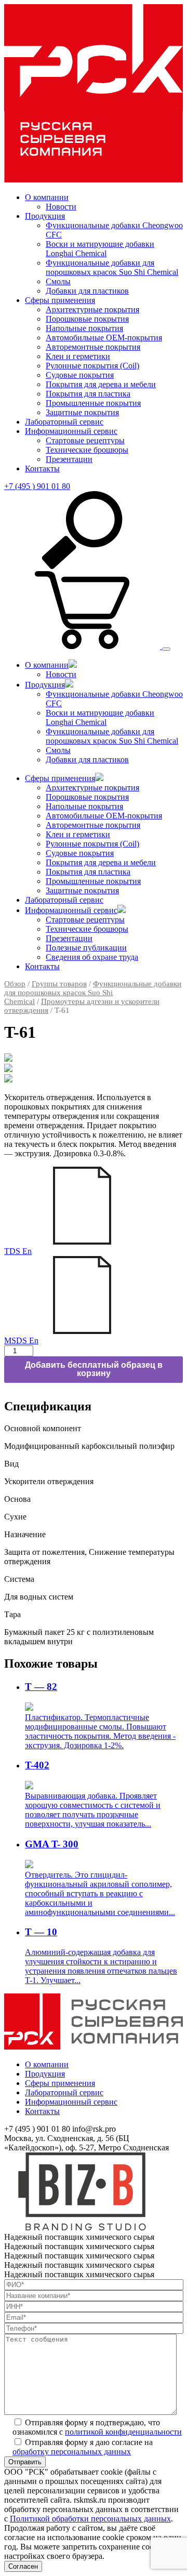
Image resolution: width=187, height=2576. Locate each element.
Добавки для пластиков (87, 291)
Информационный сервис (71, 431)
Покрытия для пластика (88, 394)
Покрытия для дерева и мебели (101, 384)
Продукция (45, 216)
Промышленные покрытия (93, 403)
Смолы (58, 281)
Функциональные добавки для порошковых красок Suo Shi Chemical (112, 267)
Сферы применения (60, 300)
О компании (47, 197)
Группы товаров (59, 984)
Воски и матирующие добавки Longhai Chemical (100, 249)
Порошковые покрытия (87, 319)
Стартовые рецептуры (85, 440)
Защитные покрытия (82, 412)
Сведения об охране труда (92, 957)
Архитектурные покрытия (92, 309)
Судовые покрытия (80, 375)
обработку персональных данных (72, 2452)
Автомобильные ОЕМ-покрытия (104, 338)
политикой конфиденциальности (123, 2432)
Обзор (15, 984)
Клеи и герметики (78, 356)
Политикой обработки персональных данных (90, 2519)
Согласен (23, 2566)
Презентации (69, 459)
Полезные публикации (86, 948)
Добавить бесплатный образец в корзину (94, 1369)
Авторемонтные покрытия (93, 347)
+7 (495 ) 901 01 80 (37, 486)
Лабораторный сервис (64, 422)
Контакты (42, 468)
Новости (61, 207)
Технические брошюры (87, 450)
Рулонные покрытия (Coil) (92, 366)
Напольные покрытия (84, 328)
